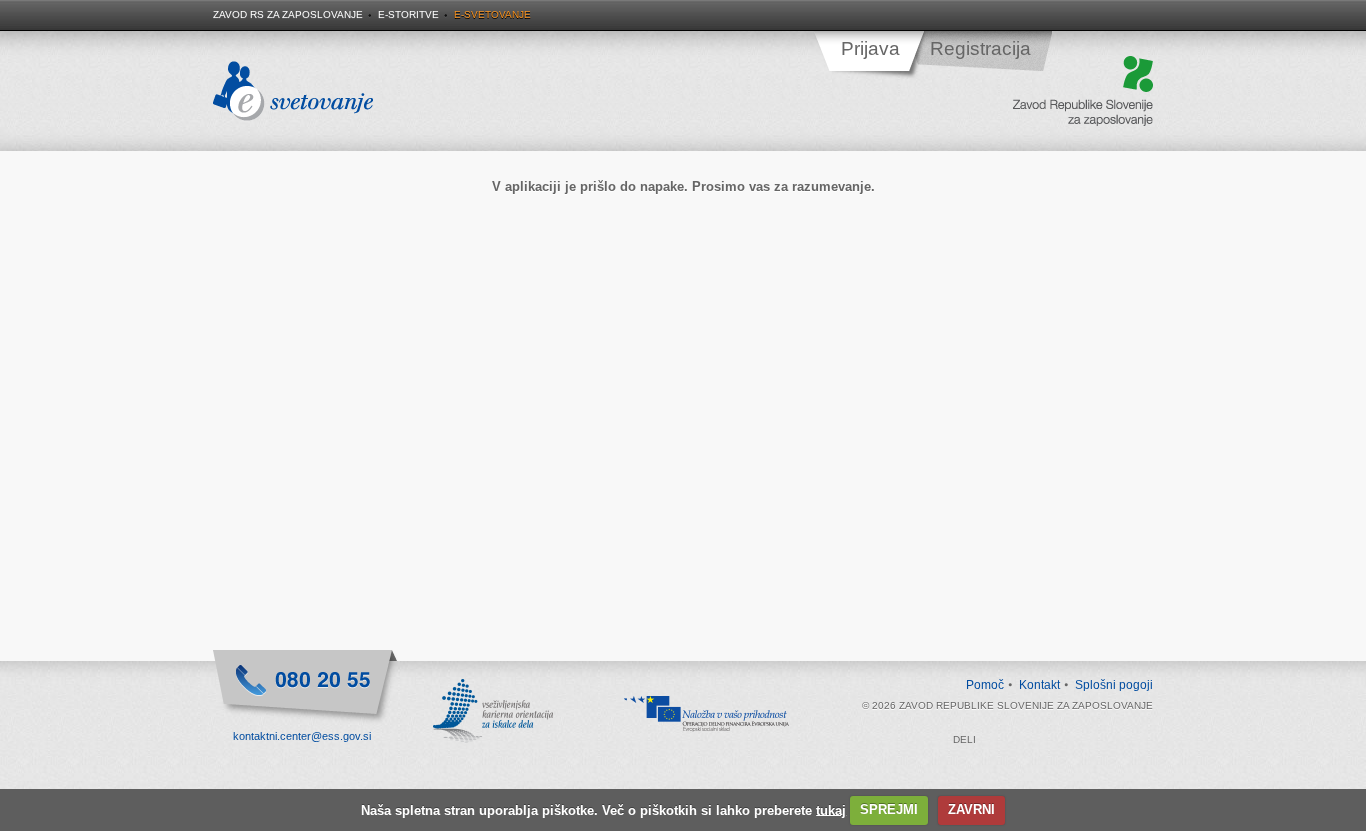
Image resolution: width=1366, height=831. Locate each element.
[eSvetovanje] (293, 92)
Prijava (870, 48)
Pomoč (985, 685)
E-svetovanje (492, 14)
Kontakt (1039, 685)
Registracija (980, 48)
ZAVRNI (971, 809)
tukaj (831, 809)
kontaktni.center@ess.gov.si (302, 736)
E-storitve (408, 14)
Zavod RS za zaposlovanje (288, 14)
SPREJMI (889, 809)
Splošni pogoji (1114, 685)
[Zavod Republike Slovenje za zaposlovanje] (1083, 92)
